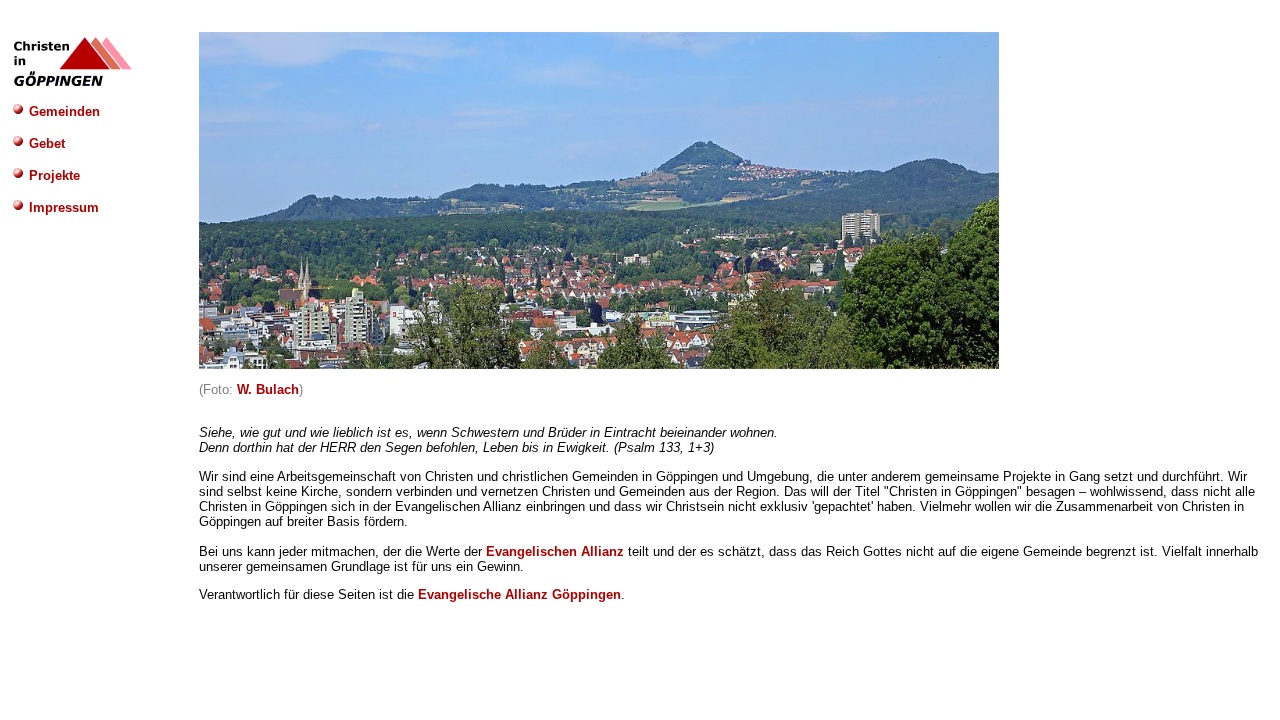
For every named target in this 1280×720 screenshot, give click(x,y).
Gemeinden (62, 111)
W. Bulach (268, 389)
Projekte (52, 175)
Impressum (62, 207)
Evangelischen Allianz (555, 551)
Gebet (45, 143)
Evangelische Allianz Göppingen (519, 594)
